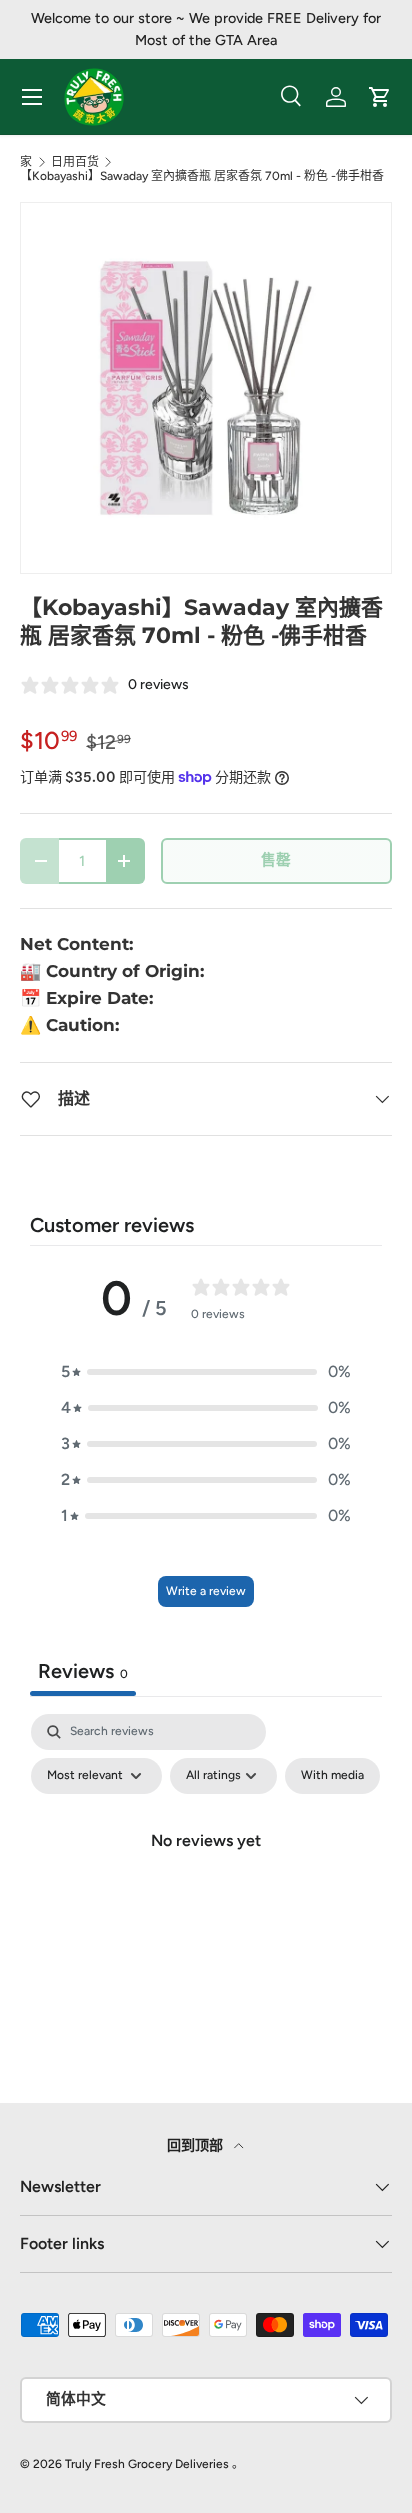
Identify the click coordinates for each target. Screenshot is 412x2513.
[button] (206, 1372)
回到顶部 (196, 2145)
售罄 (276, 860)
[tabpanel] (206, 1886)
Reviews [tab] (83, 1671)
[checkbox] (332, 1776)
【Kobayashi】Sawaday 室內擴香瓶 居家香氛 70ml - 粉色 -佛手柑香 (202, 176)
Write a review (206, 1591)
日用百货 (75, 162)
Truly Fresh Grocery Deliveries (147, 2464)
